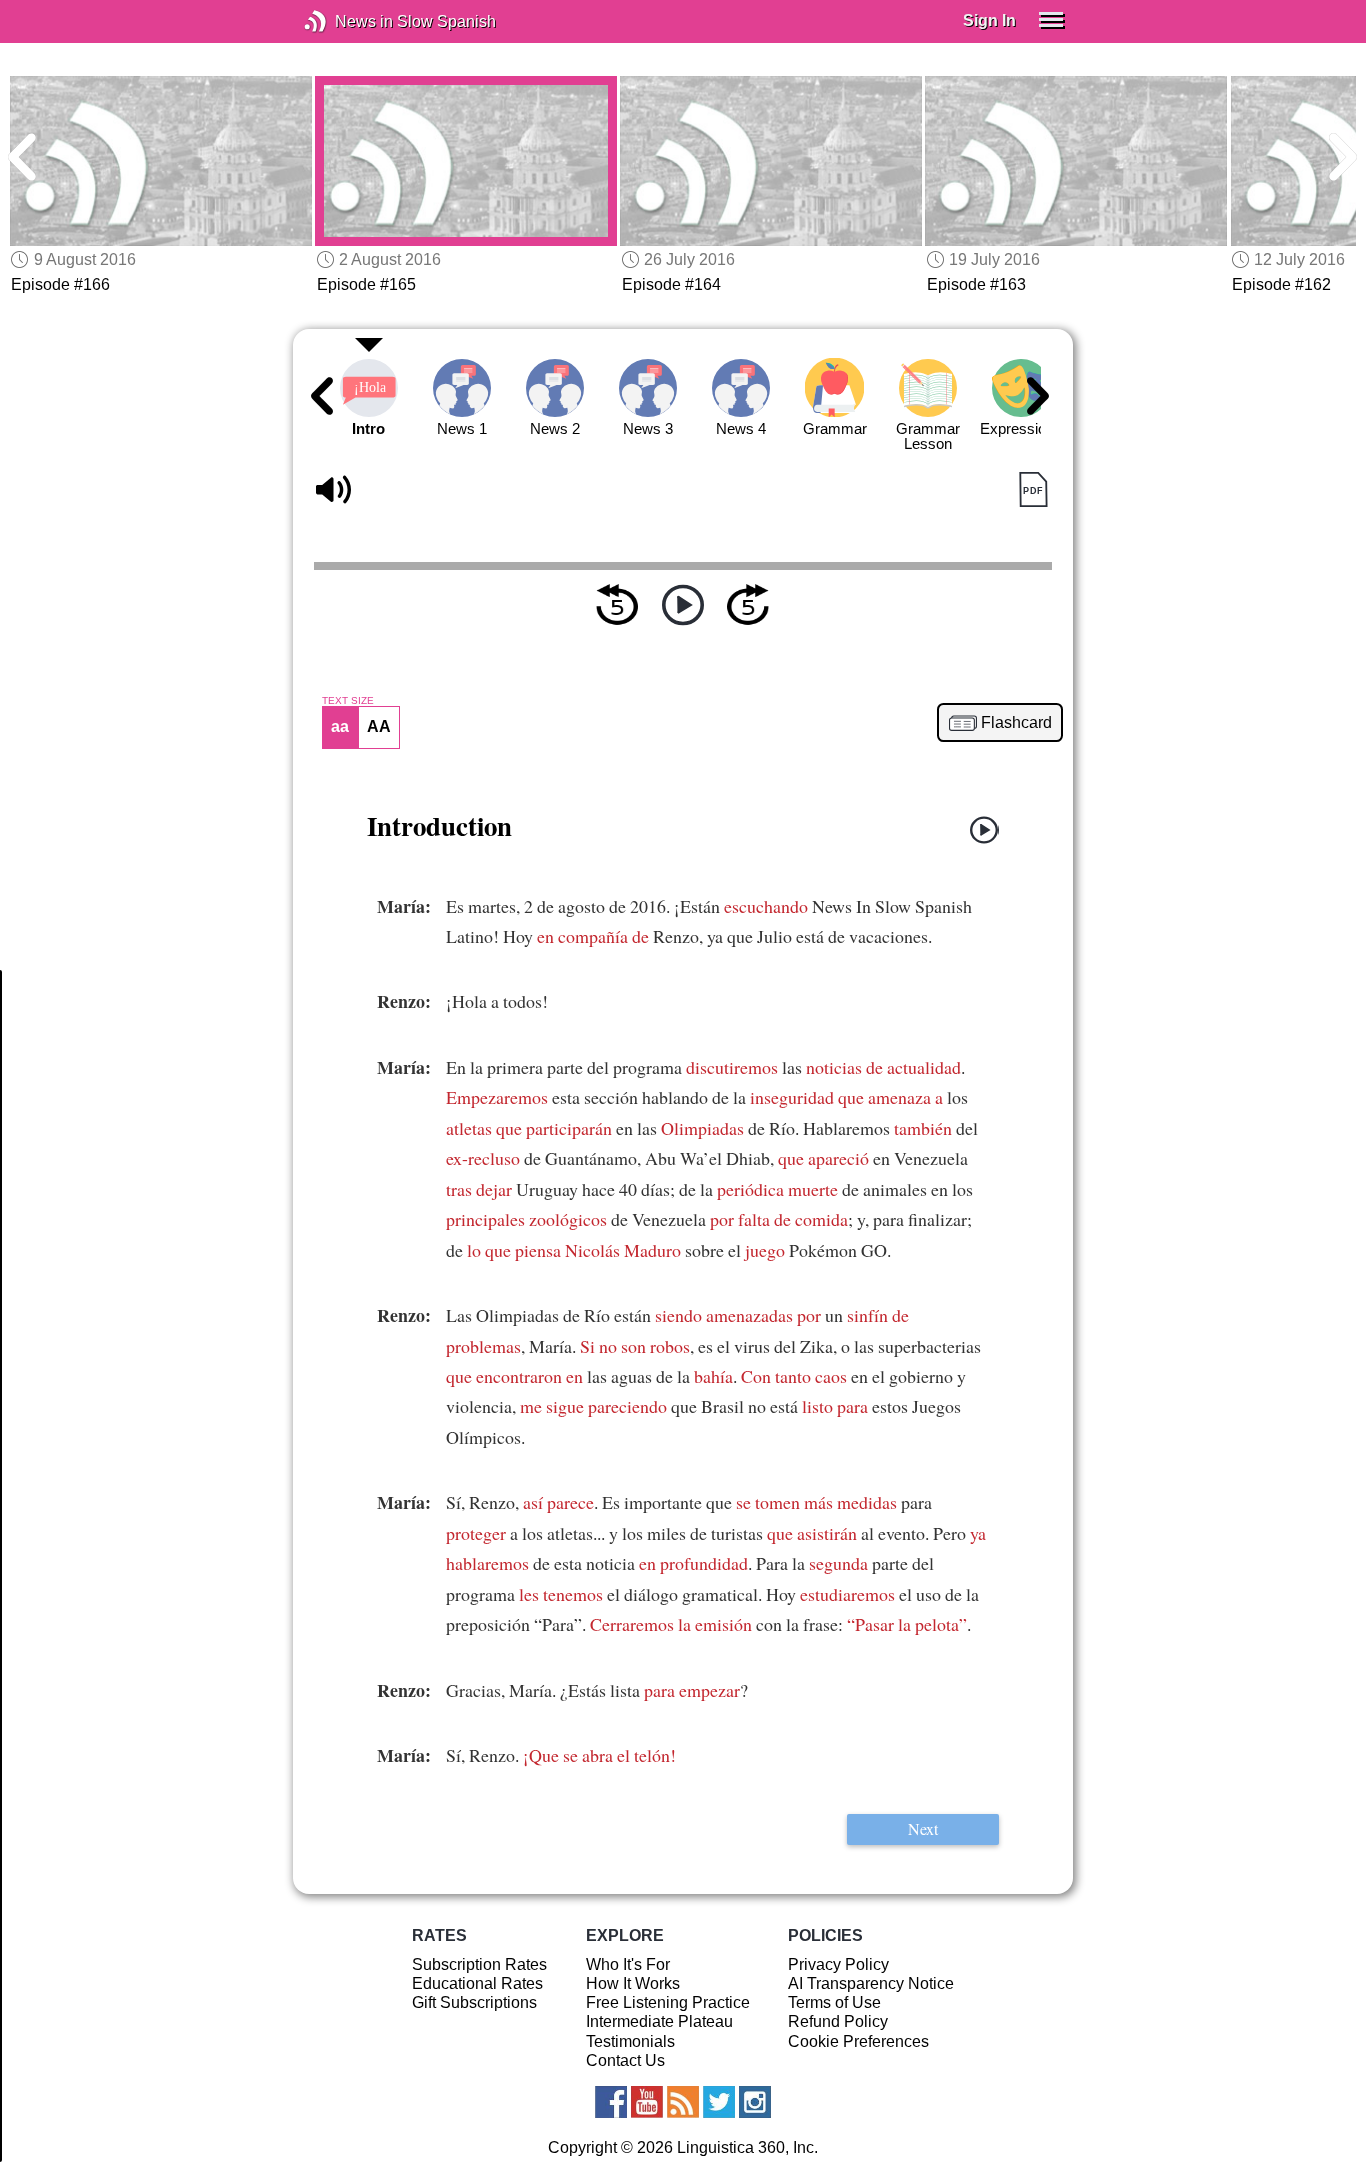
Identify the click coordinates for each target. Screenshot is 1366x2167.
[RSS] (683, 2102)
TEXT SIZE (348, 701)
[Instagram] (755, 2102)
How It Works (633, 1983)
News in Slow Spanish (345, 21)
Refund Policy (838, 2021)
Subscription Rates (479, 1964)
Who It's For (628, 1964)
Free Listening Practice (668, 2002)
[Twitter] (719, 2102)
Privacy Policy (838, 1964)
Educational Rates (477, 1983)
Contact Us (625, 2060)
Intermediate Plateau (659, 2021)
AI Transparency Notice (871, 1983)
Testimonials (630, 2041)
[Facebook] (611, 2102)
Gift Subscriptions (474, 2002)
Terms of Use (834, 2002)
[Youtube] (647, 2102)
